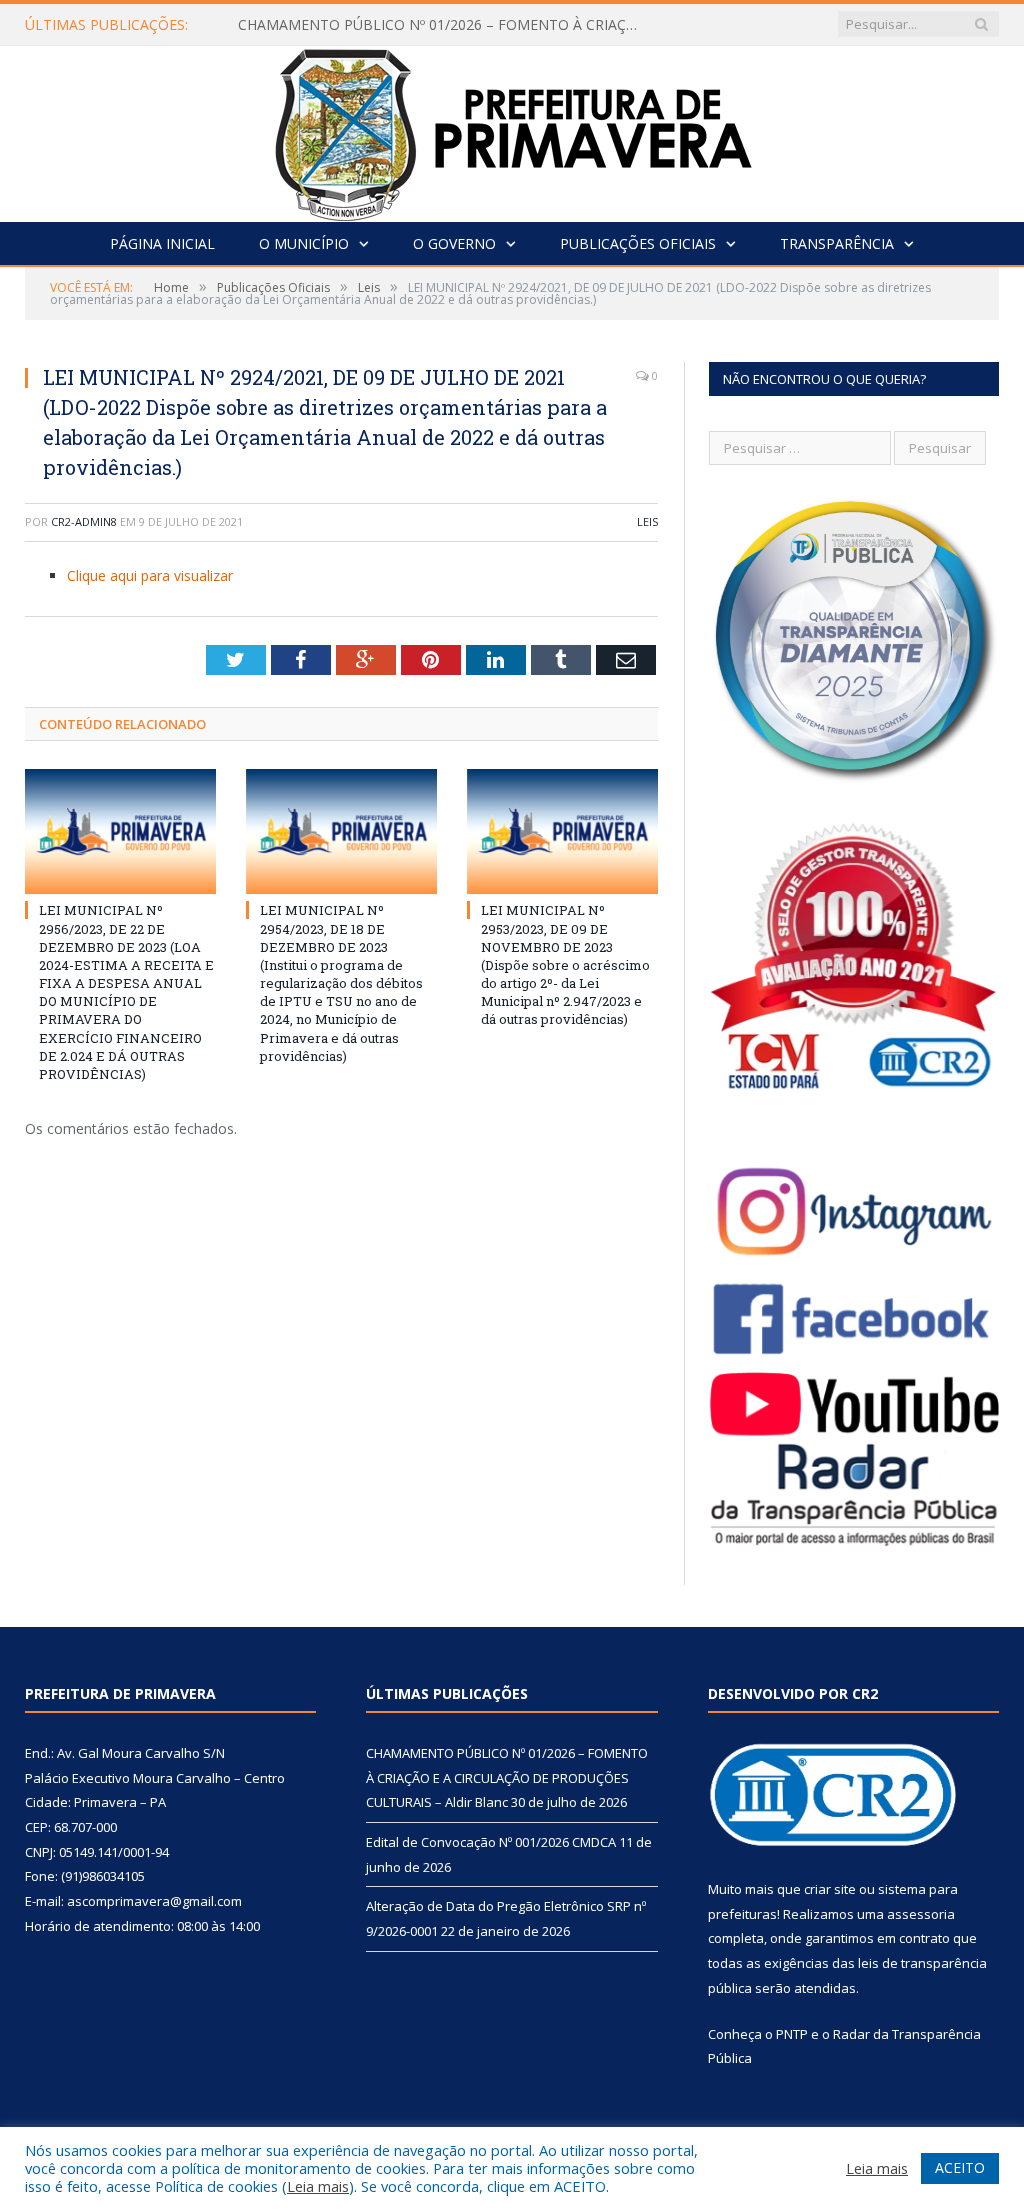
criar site (830, 1889)
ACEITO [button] (960, 2167)
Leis (647, 521)
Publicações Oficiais (638, 243)
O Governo (454, 243)
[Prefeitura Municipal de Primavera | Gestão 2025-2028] (512, 129)
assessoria (921, 1914)
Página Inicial (162, 243)
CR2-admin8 (84, 521)
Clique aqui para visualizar (150, 575)
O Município (304, 243)
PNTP (792, 2034)
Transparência (837, 243)
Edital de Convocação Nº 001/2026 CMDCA (491, 1842)
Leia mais (318, 2186)
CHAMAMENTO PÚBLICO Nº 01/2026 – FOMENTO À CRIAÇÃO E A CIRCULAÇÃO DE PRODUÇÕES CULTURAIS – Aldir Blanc (443, 25)
